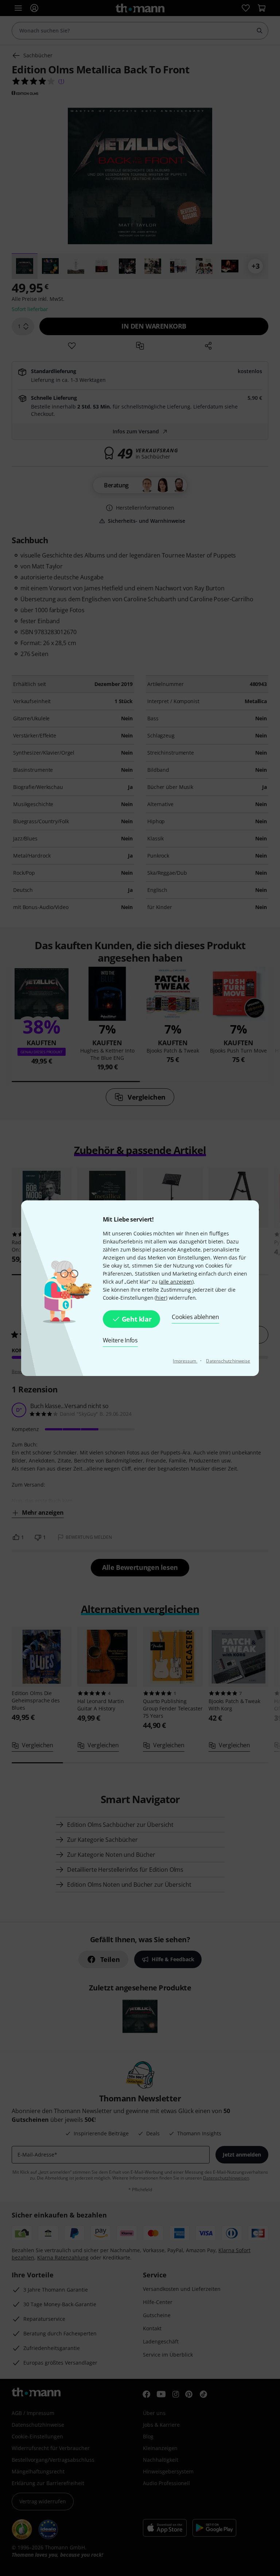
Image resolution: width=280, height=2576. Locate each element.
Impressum (185, 1361)
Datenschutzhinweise (228, 1361)
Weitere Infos (120, 1340)
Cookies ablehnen (195, 1317)
